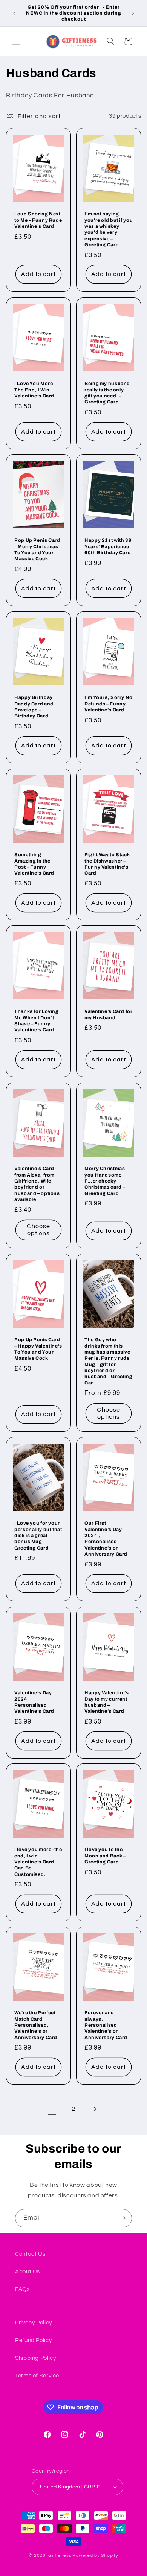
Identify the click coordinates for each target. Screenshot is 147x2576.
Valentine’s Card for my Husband (109, 1014)
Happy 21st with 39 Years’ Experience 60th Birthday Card (108, 547)
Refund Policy (33, 2340)
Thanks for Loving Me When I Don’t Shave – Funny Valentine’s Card (37, 1021)
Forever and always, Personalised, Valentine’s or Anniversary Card (106, 2025)
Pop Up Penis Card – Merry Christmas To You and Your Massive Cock (37, 550)
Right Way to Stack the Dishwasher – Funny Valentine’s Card (107, 864)
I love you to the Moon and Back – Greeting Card (105, 1856)
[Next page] (95, 2109)
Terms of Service (37, 2376)
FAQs (22, 2289)
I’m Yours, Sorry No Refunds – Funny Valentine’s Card (109, 704)
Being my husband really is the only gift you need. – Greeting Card (107, 393)
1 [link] (52, 2109)
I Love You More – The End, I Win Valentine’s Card (35, 390)
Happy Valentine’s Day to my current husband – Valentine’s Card (107, 1702)
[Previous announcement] (14, 13)
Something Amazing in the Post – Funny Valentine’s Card (34, 864)
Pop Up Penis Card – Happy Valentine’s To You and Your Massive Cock (38, 1349)
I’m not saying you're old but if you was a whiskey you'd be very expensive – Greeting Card (109, 230)
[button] (16, 41)
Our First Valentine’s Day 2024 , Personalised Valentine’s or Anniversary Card (106, 1539)
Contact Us (30, 2254)
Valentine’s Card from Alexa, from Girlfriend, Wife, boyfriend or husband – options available (37, 1184)
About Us (28, 2272)
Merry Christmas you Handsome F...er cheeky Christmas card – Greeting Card (105, 1181)
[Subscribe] (123, 2218)
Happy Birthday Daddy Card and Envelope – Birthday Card (34, 707)
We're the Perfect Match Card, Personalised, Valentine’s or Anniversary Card (36, 2025)
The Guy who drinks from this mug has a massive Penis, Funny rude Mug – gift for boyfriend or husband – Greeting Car (108, 1361)
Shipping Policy (35, 2358)
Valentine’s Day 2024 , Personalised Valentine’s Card (34, 1702)
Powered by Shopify (95, 2556)
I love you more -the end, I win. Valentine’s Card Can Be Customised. (38, 1862)
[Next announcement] (133, 13)
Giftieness (60, 2556)
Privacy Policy (34, 2323)
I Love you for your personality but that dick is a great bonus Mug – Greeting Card (38, 1535)
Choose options (38, 1230)
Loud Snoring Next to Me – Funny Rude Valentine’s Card (38, 221)
